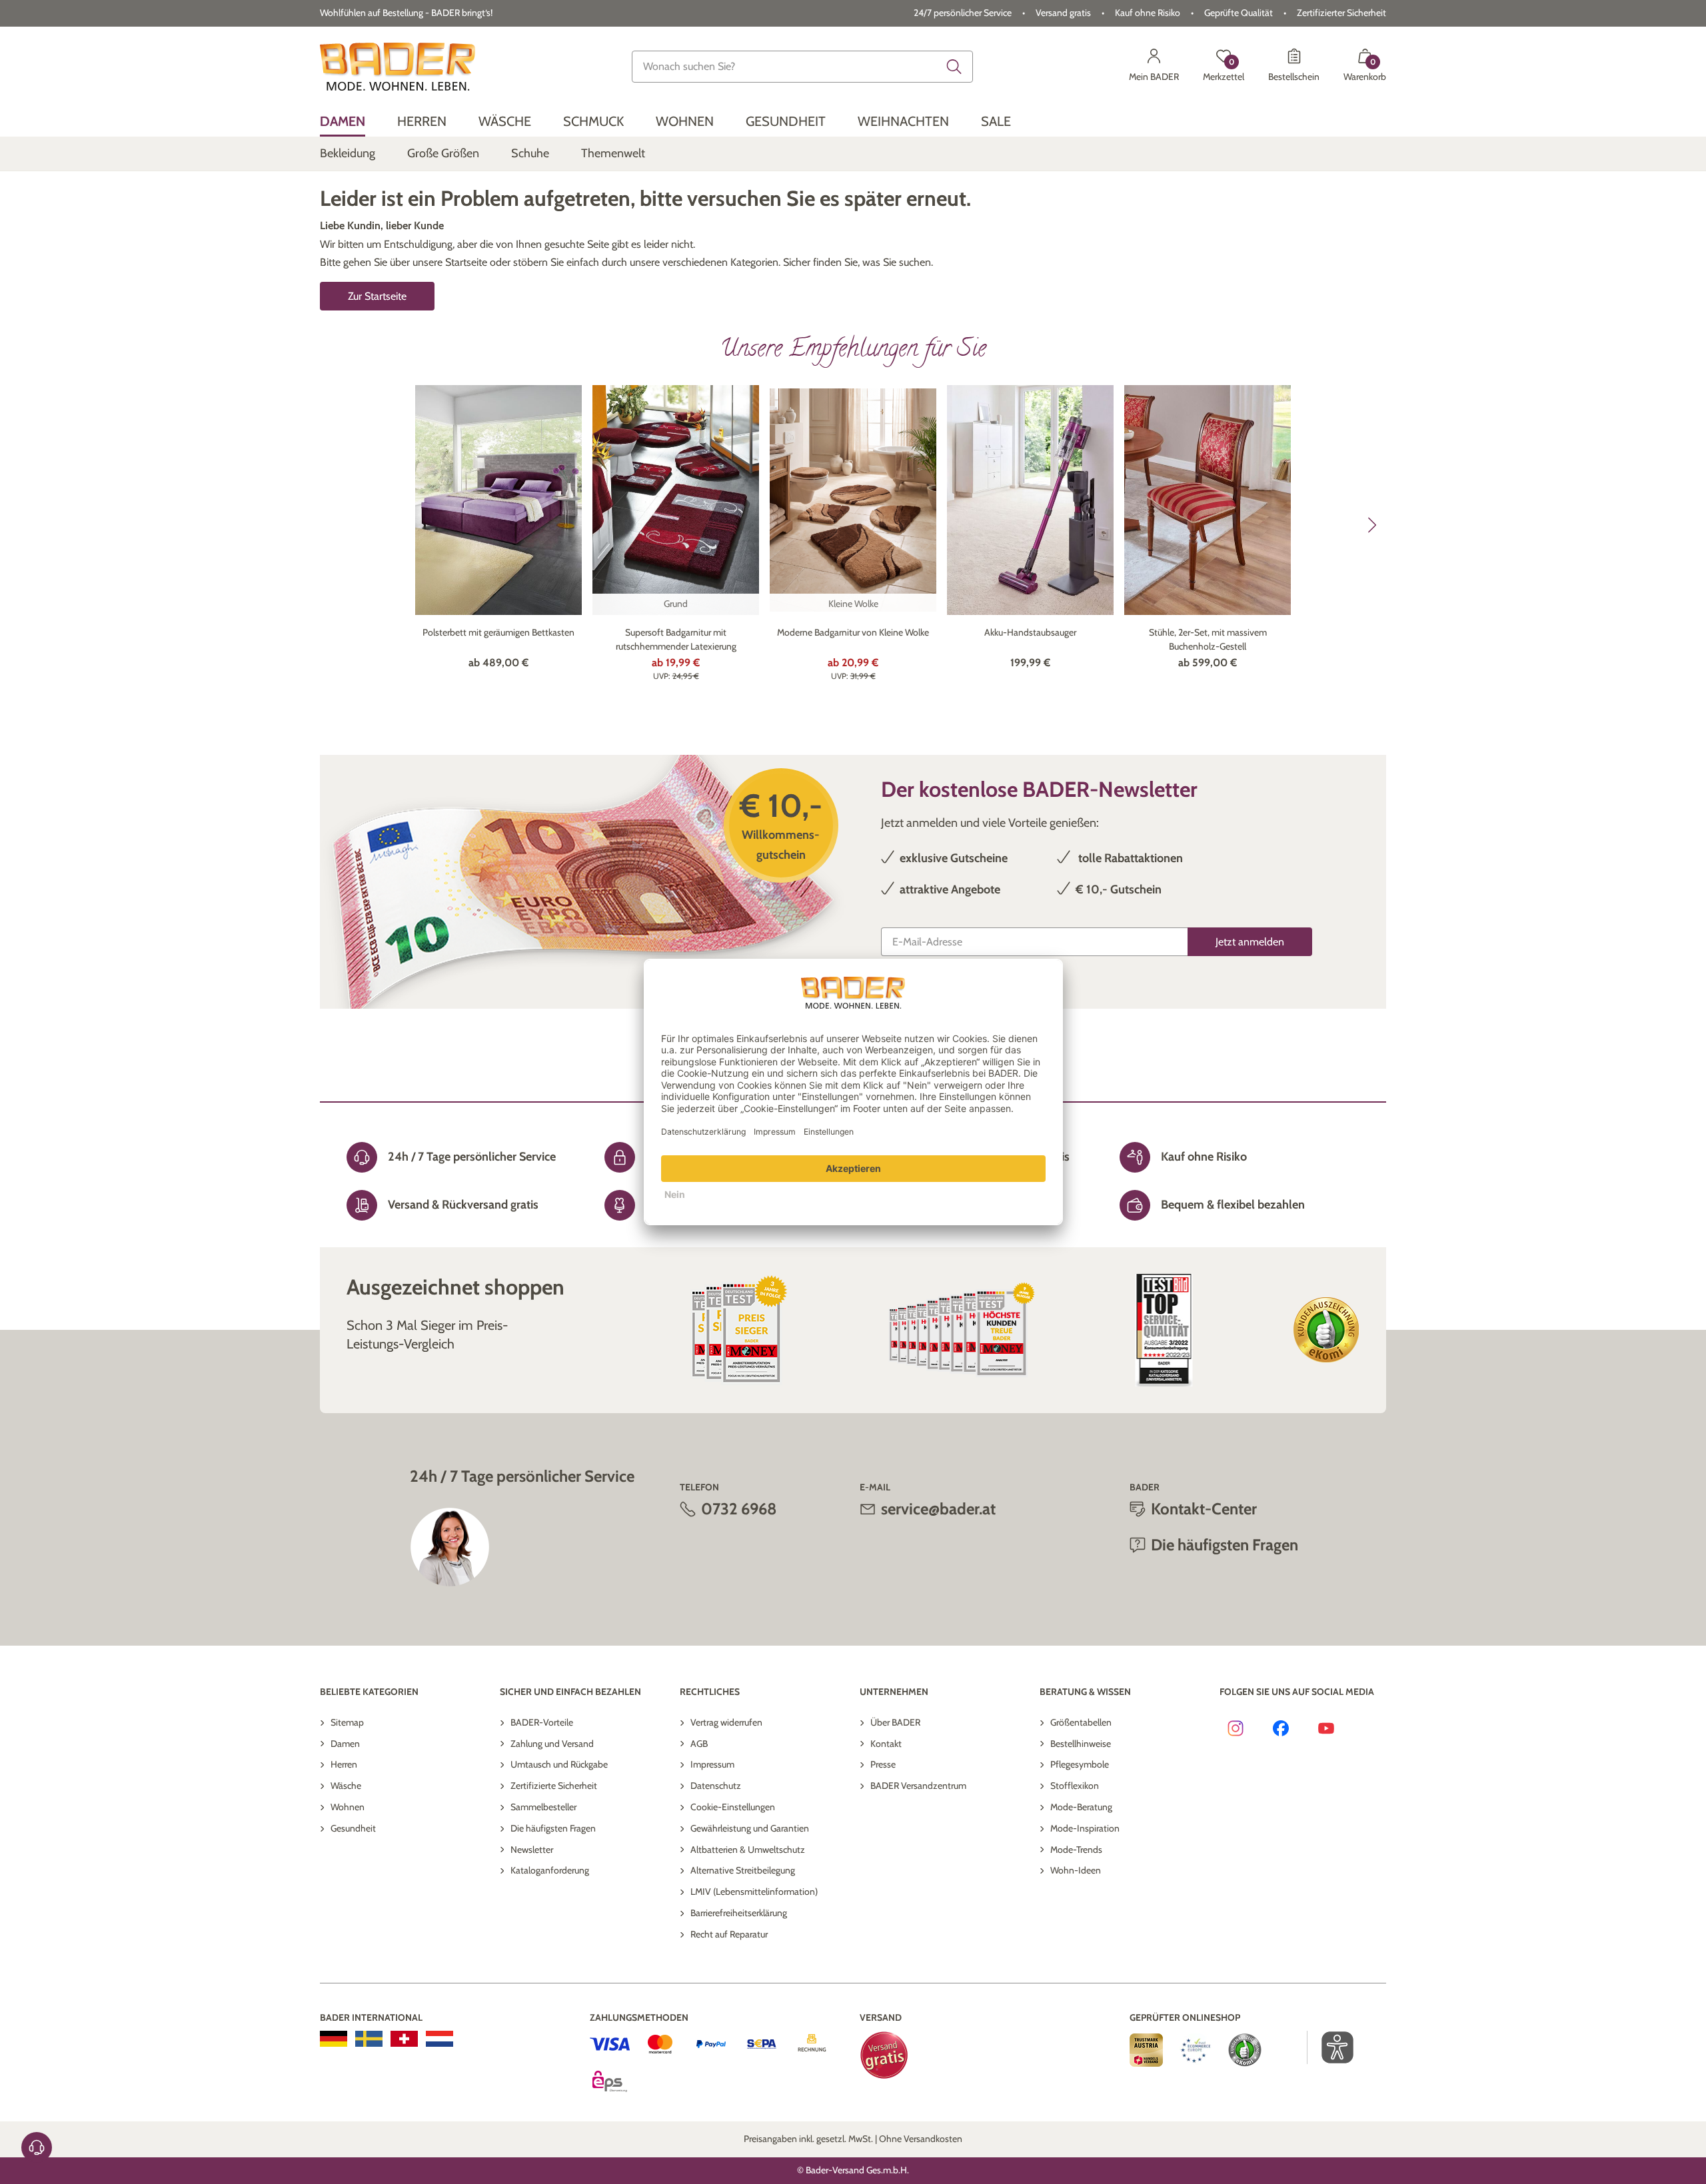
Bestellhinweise (1081, 1744)
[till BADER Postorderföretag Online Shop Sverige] (369, 2039)
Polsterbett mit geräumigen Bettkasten (498, 632)
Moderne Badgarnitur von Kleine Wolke (853, 632)
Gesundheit (353, 1828)
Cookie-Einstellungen (733, 1807)
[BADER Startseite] (398, 67)
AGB (699, 1744)
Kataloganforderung (550, 1870)
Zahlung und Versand (552, 1744)
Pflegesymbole (1080, 1764)
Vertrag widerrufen (726, 1722)
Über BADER (895, 1722)
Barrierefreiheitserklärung (739, 1913)
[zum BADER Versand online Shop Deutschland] (334, 2039)
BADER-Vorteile (542, 1722)
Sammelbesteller (543, 1807)
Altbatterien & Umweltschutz (748, 1850)
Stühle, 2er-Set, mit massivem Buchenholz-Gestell (1208, 639)
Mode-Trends (1076, 1850)
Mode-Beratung (1081, 1807)
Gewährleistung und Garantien (750, 1828)
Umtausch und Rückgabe (559, 1764)
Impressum (712, 1764)
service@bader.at (938, 1509)
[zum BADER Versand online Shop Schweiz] (404, 2039)
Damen (345, 1744)
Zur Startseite (377, 296)
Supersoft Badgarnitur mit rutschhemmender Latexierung (676, 639)
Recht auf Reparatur (729, 1934)
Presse (883, 1764)
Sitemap (347, 1722)
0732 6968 (739, 1509)
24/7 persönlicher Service (963, 13)
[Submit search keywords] (954, 67)
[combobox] (802, 67)
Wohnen (348, 1807)
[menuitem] (343, 122)
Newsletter (532, 1850)
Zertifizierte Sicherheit (554, 1786)
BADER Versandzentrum (918, 1786)
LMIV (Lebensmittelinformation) (754, 1892)
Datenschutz (716, 1786)
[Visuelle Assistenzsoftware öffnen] (1330, 2047)
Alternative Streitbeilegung (743, 1870)
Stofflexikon (1075, 1786)
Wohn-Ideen (1076, 1870)
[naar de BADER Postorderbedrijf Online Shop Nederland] (439, 2039)
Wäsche (346, 1786)
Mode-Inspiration (1085, 1828)
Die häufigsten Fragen (553, 1828)
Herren (344, 1764)
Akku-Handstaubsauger (1030, 632)
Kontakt (886, 1744)
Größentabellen (1081, 1722)
